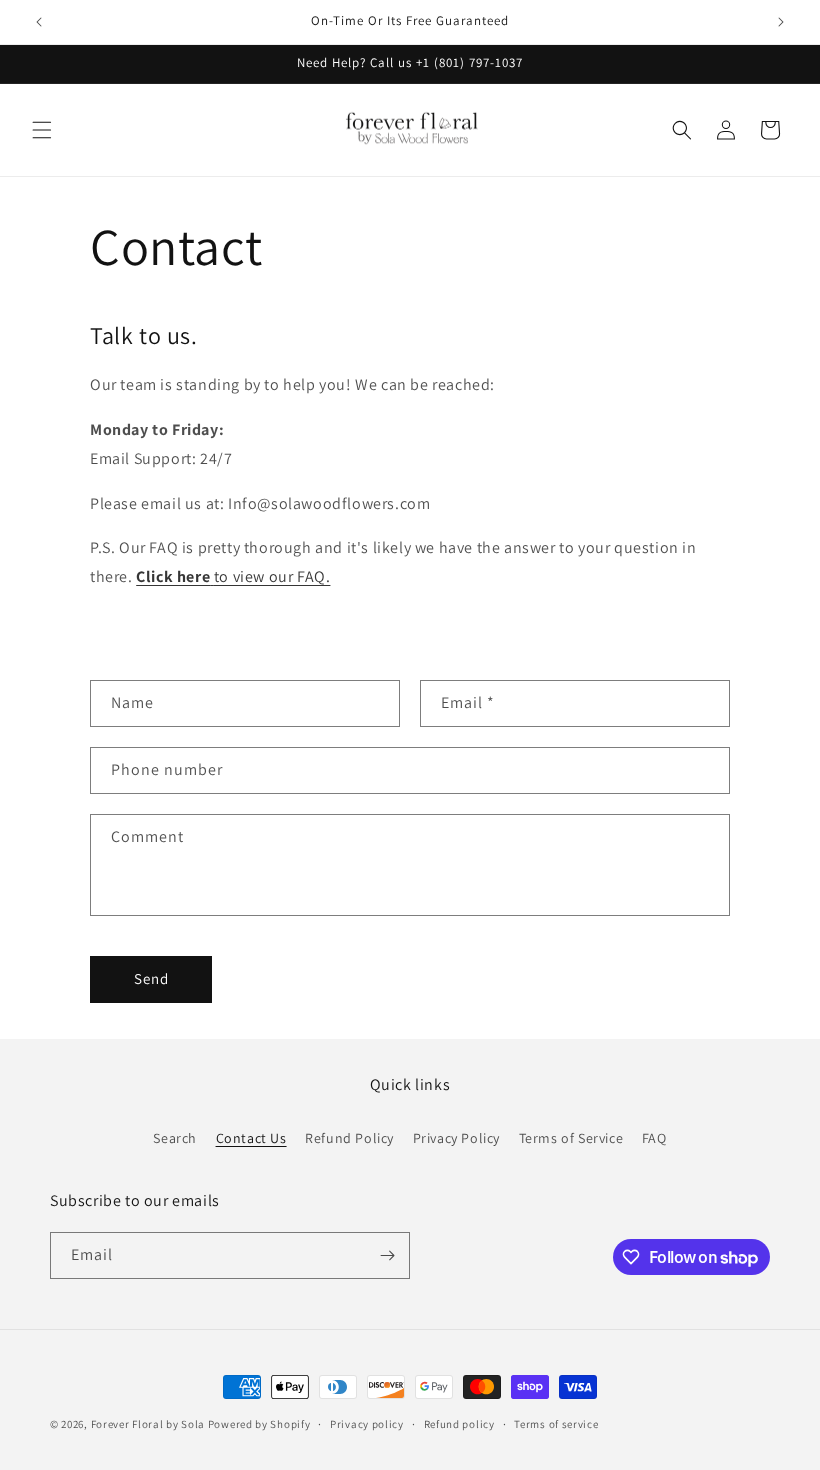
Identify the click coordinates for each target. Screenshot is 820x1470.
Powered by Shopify (259, 1424)
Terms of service (556, 1424)
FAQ (654, 1138)
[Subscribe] (387, 1255)
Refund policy (459, 1424)
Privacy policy (367, 1424)
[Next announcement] (781, 22)
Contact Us (251, 1138)
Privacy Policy (456, 1138)
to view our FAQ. (233, 576)
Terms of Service (571, 1138)
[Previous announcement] (39, 22)
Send (151, 978)
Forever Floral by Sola (148, 1424)
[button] (42, 130)
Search (175, 1138)
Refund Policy (349, 1138)
